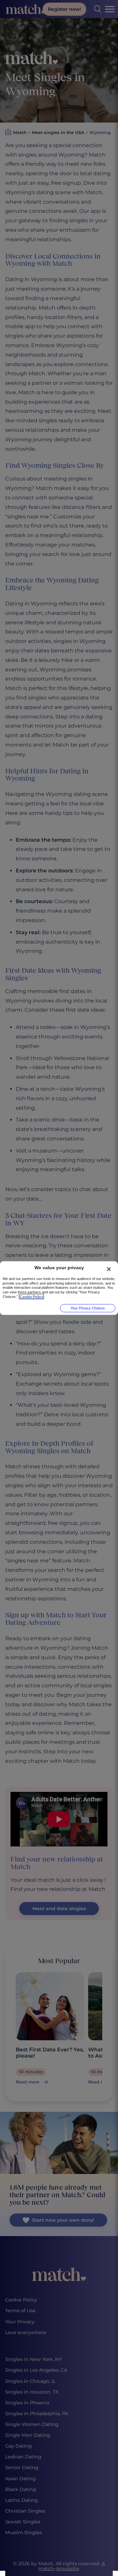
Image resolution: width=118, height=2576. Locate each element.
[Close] (109, 1269)
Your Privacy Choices (88, 1308)
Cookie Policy (31, 1296)
